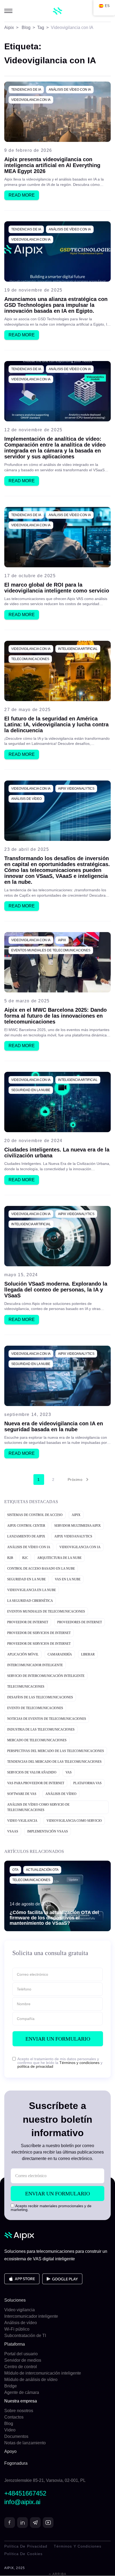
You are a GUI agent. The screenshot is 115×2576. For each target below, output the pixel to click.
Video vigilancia (22, 1821)
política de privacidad (35, 2066)
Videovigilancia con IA (31, 100)
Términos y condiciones (79, 2063)
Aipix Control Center (26, 1526)
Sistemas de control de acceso (35, 1515)
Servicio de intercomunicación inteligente (46, 1676)
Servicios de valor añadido (32, 1772)
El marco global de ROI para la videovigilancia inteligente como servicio (57, 588)
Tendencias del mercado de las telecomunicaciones (54, 1762)
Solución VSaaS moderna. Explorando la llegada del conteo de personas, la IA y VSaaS (56, 1290)
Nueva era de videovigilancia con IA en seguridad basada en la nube (54, 1426)
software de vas (22, 1794)
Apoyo (10, 2451)
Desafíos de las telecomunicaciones (40, 1697)
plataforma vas (87, 1783)
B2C (25, 1558)
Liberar (88, 1654)
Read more (22, 195)
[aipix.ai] (58, 11)
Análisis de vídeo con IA (70, 90)
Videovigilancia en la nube (32, 1590)
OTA (15, 1870)
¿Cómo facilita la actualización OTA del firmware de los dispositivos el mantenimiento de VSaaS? (54, 1918)
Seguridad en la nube (31, 1090)
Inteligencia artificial (78, 649)
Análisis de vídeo (26, 799)
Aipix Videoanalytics (76, 789)
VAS (69, 1772)
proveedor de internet (28, 1622)
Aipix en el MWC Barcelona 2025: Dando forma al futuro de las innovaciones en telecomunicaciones (55, 1016)
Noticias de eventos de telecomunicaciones (47, 1719)
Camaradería (60, 1654)
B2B (10, 1558)
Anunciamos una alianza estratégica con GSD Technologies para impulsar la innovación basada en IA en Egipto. (56, 305)
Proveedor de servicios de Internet (39, 1633)
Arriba (59, 2574)
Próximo (75, 1480)
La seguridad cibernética (30, 1601)
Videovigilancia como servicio (74, 1821)
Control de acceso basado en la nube (41, 1569)
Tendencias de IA (26, 90)
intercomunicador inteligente (35, 1665)
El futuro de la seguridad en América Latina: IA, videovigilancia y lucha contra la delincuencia (56, 724)
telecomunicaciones (30, 659)
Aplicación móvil (23, 1654)
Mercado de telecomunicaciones (37, 1740)
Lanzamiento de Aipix (26, 1536)
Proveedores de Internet (80, 1622)
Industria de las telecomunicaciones (41, 1729)
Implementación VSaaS (48, 1831)
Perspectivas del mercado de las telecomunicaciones (56, 1751)
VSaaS (13, 1831)
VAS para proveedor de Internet (36, 1783)
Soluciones (15, 2300)
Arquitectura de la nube (59, 1558)
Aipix (62, 940)
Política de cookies (23, 2554)
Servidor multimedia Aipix (78, 1526)
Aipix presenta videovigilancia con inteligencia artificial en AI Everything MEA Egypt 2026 (52, 165)
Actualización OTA (42, 1870)
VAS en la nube (68, 1579)
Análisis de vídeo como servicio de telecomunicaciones (38, 1807)
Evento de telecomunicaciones (35, 1708)
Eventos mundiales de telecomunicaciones (51, 950)
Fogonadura (16, 2463)
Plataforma (15, 2344)
